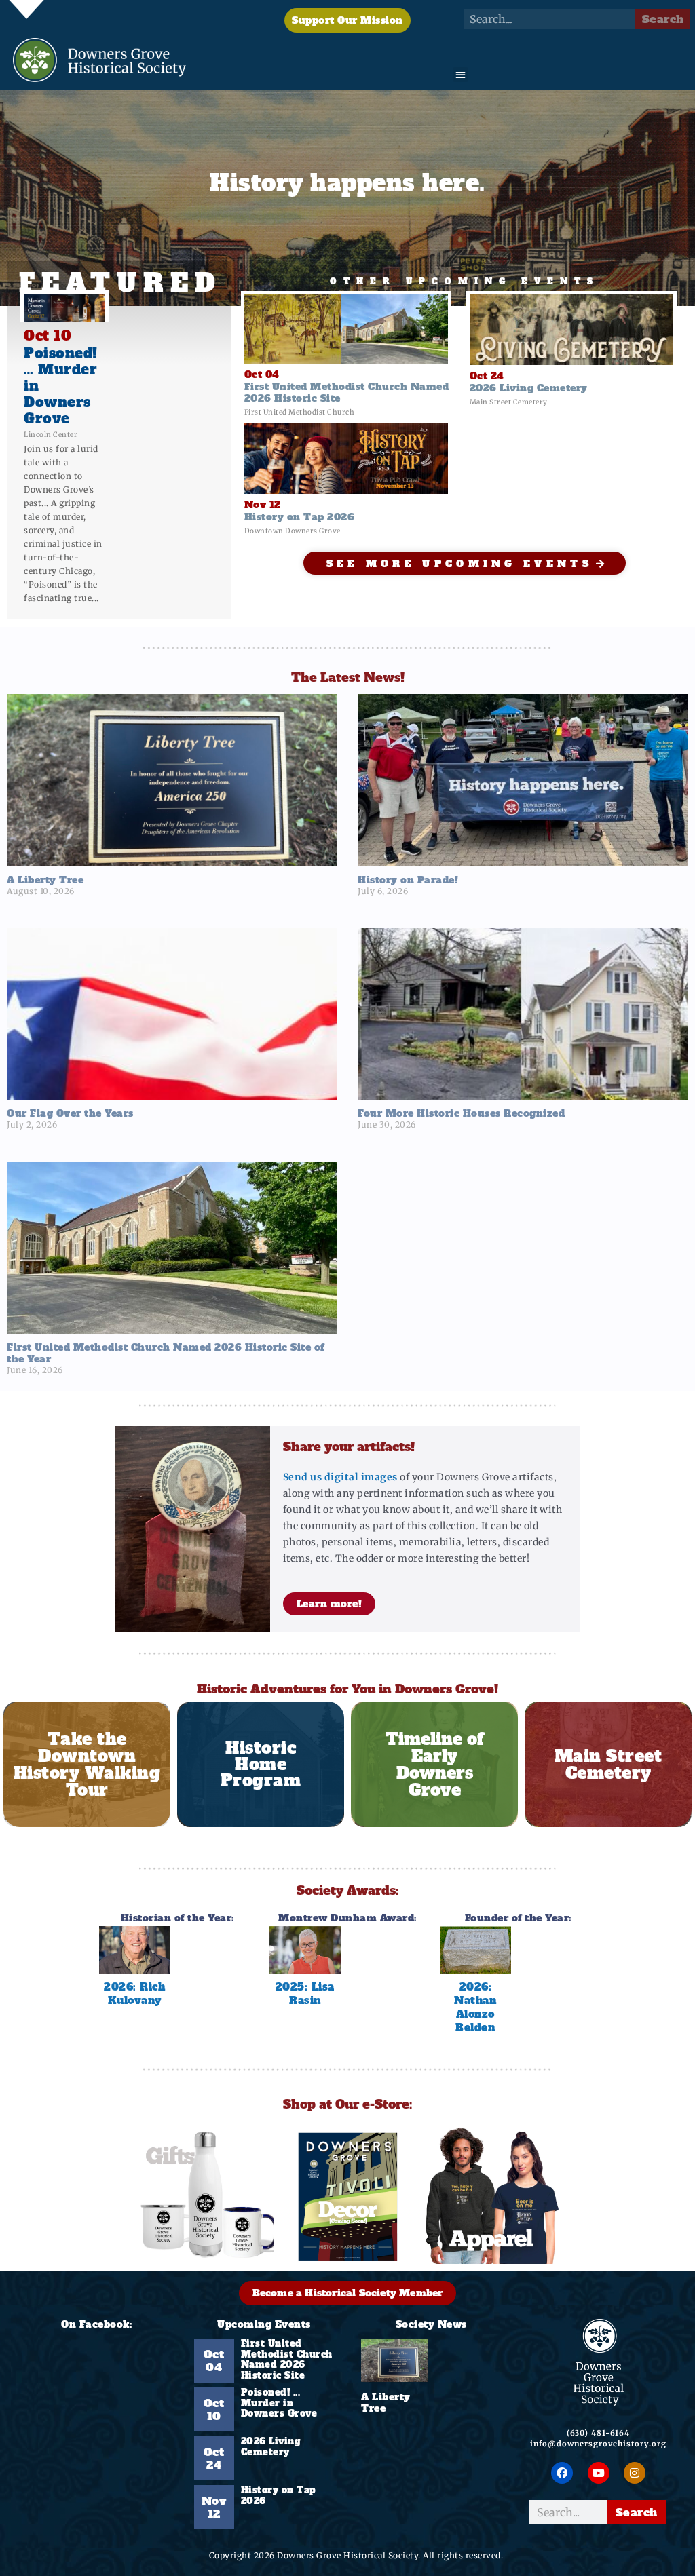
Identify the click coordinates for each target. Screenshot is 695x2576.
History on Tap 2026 (279, 2496)
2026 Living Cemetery (271, 2447)
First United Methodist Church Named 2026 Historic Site (287, 2360)
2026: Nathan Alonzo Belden (475, 2007)
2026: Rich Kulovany (134, 1994)
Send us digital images (340, 1477)
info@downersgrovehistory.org (598, 2444)
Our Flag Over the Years (70, 1113)
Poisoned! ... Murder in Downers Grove (279, 2403)
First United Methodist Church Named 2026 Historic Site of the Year (166, 1353)
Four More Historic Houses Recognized (461, 1113)
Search (663, 19)
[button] (461, 75)
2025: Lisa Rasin (305, 1994)
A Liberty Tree (45, 880)
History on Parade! (408, 880)
